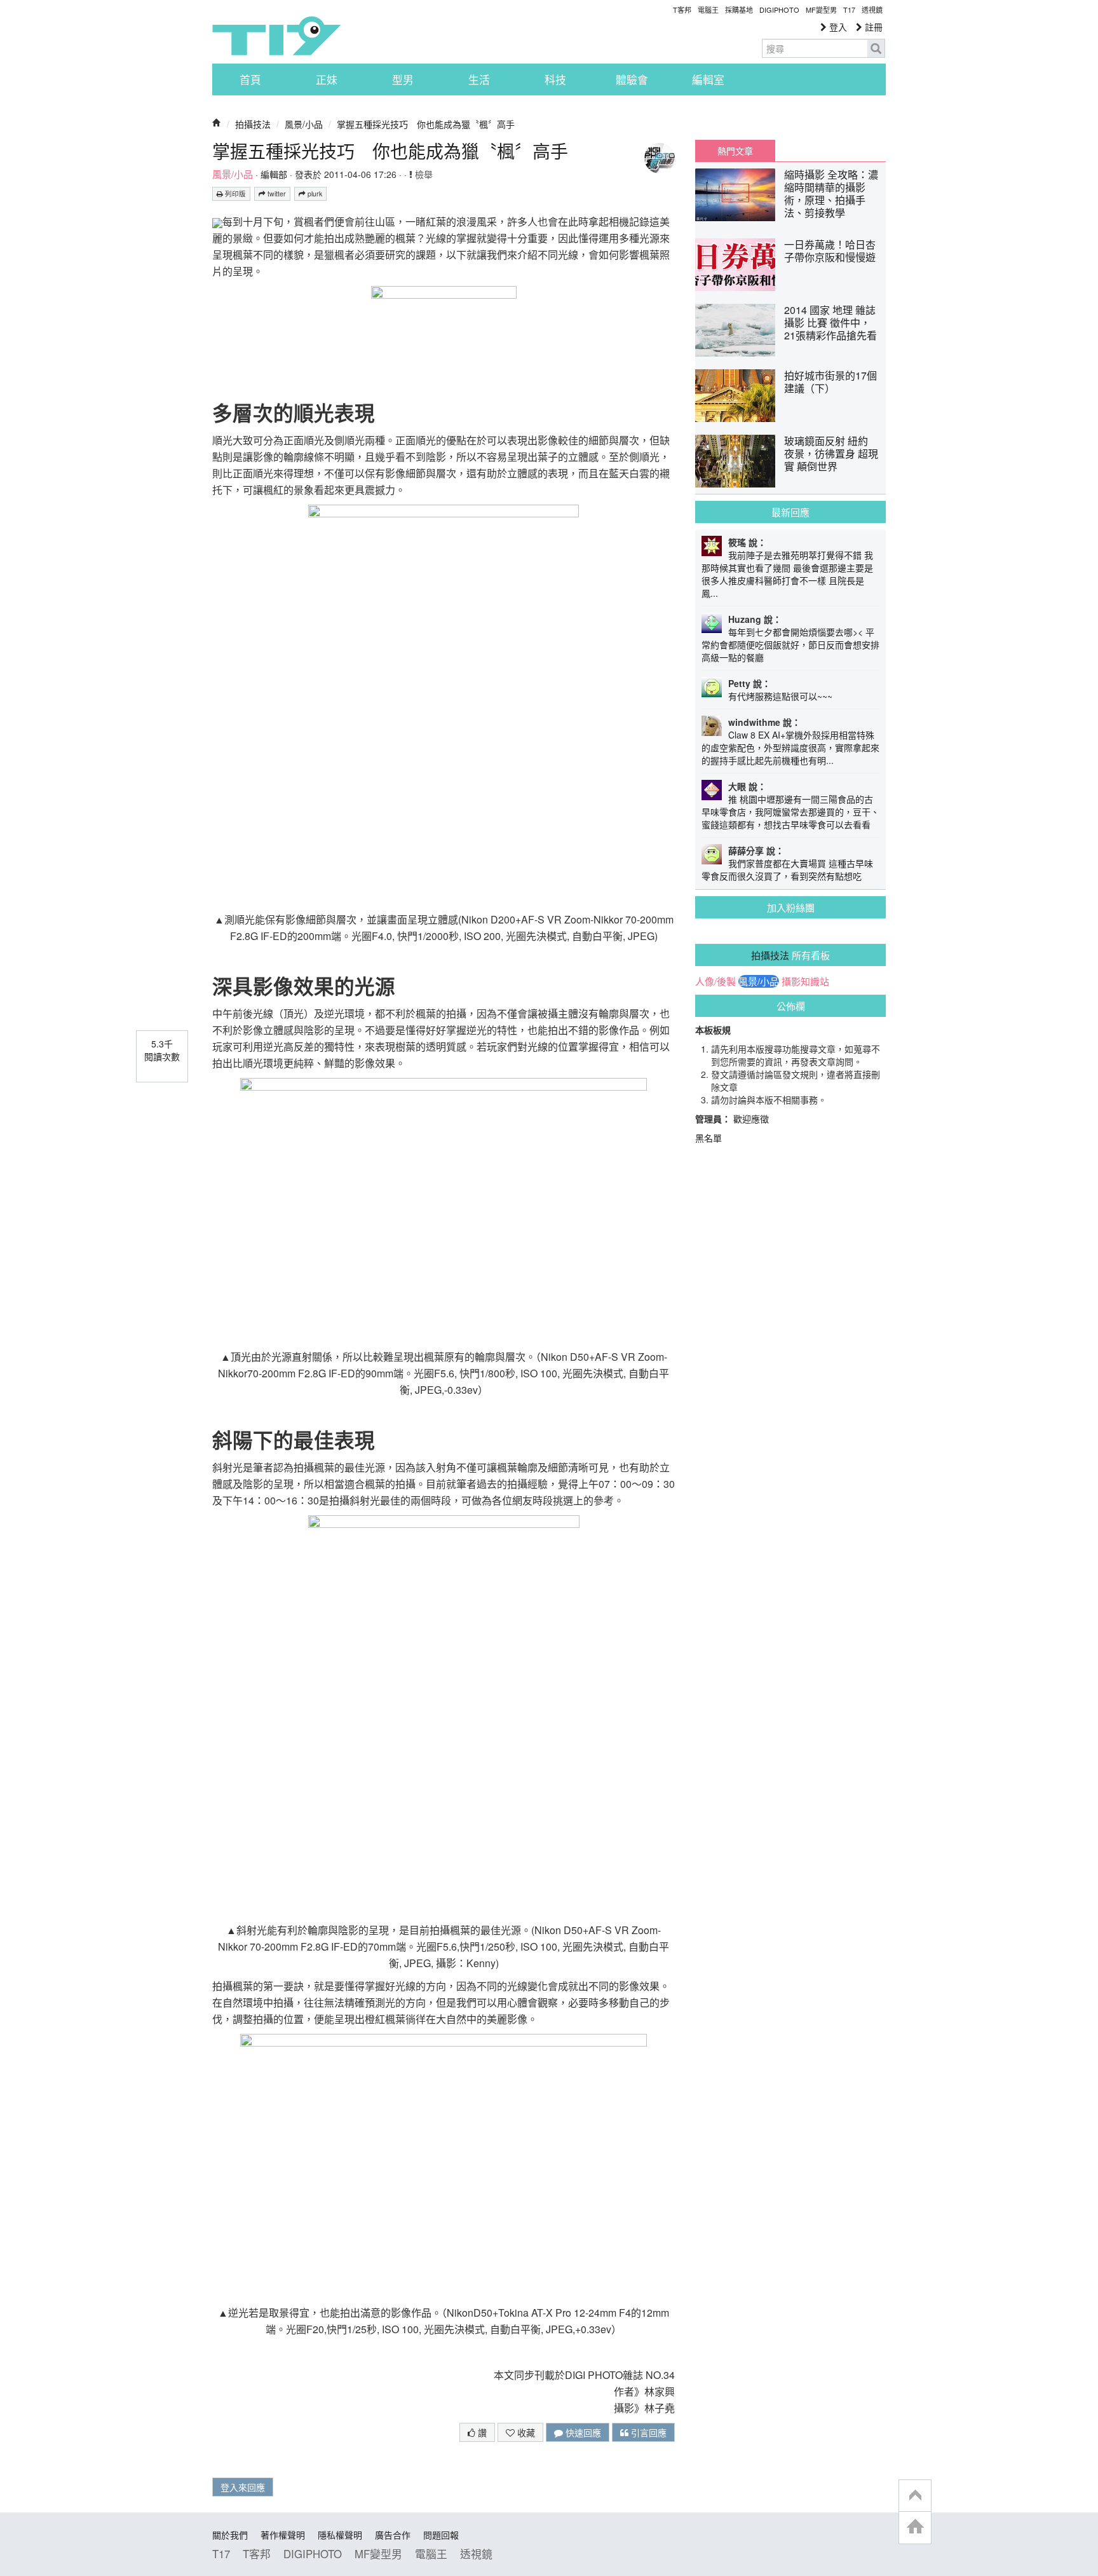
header (915, 2496)
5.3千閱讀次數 (162, 1050)
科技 (555, 79)
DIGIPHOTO (779, 10)
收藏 (525, 2432)
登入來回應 (243, 2487)
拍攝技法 (253, 124)
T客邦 (682, 10)
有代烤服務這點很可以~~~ (780, 696)
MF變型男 (821, 10)
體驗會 (632, 79)
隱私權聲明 (340, 2535)
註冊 (872, 27)
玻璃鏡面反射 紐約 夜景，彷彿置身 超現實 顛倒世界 (831, 453)
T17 (276, 36)
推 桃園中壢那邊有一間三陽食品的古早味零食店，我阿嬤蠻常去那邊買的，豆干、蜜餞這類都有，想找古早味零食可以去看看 (790, 812)
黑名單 (708, 1138)
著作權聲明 (283, 2535)
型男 (403, 79)
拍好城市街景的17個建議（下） (830, 382)
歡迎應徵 (751, 1119)
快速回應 (582, 2432)
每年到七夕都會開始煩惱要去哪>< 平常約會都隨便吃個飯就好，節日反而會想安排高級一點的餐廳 (790, 644)
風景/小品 (304, 124)
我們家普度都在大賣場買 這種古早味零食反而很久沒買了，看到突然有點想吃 (787, 869)
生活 (479, 79)
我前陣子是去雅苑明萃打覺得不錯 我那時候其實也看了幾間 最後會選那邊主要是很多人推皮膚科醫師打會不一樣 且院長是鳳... (787, 574)
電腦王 (708, 10)
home (915, 2527)
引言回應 (647, 2432)
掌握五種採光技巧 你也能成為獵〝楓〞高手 (426, 124)
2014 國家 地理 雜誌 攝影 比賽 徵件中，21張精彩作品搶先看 (830, 323)
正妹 (327, 79)
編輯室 (708, 79)
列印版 (234, 194)
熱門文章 (735, 151)
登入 (837, 27)
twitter (276, 194)
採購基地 (739, 10)
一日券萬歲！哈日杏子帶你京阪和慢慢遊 (830, 251)
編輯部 (274, 174)
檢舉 (423, 174)
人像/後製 (715, 981)
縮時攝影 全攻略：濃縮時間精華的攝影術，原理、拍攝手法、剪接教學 (831, 194)
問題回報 (441, 2535)
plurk (314, 194)
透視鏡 (872, 10)
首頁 (250, 79)
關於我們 (230, 2535)
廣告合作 (393, 2535)
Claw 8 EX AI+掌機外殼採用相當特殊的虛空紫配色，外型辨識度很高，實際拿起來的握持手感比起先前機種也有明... (790, 747)
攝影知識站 (805, 981)
